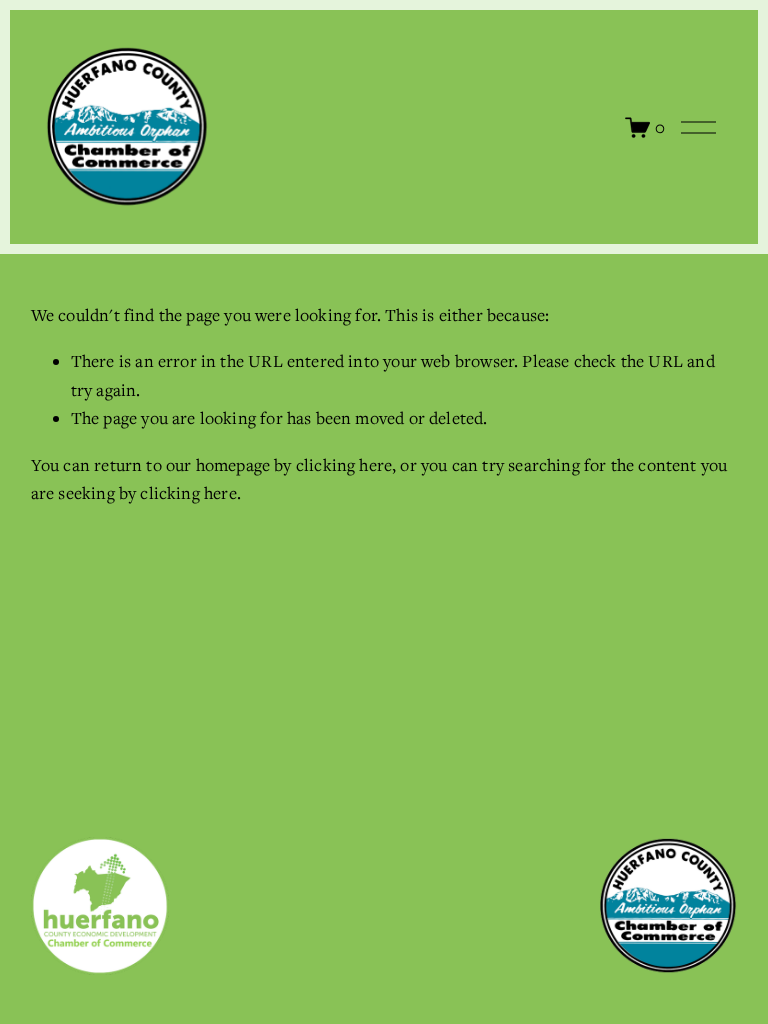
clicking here (344, 465)
